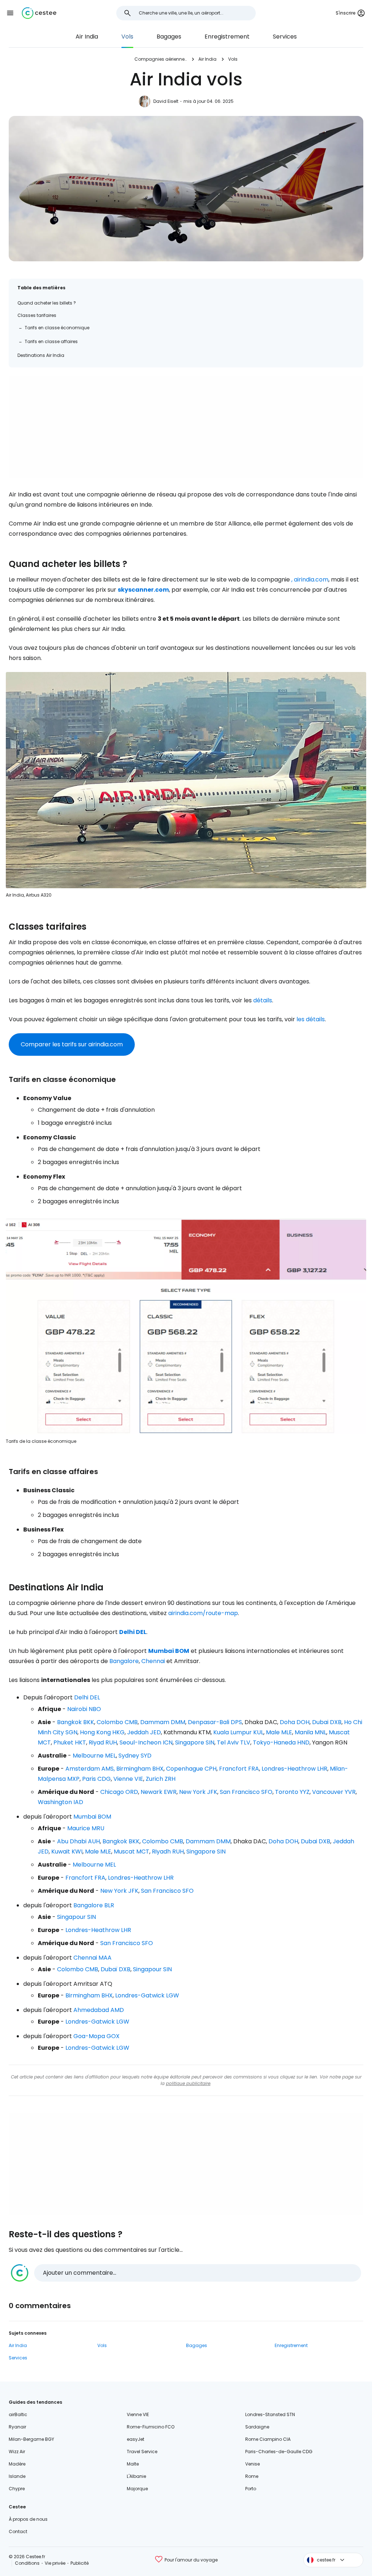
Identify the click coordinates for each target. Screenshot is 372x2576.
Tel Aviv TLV (234, 1742)
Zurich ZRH (161, 1779)
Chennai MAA (92, 1958)
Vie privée (55, 2563)
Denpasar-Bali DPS (215, 1722)
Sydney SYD (135, 1756)
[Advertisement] (186, 427)
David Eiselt (166, 101)
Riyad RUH (103, 1742)
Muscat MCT (132, 1851)
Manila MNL (310, 1732)
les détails (311, 1019)
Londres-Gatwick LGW (147, 1995)
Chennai (153, 1661)
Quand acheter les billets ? (47, 303)
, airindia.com (310, 579)
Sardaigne (257, 2427)
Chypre (17, 2489)
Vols (127, 37)
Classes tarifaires (37, 315)
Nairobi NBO (84, 1709)
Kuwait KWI (67, 1851)
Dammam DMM (163, 1722)
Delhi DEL (87, 1697)
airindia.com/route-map (203, 1613)
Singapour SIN (76, 1917)
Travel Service (142, 2452)
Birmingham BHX (140, 1769)
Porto (251, 2489)
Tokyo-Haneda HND (281, 1742)
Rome (252, 2476)
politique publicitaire (188, 2083)
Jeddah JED (144, 1732)
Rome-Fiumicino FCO (151, 2427)
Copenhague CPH (191, 1769)
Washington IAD (60, 1802)
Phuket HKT (70, 1742)
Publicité (80, 2563)
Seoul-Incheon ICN (146, 1742)
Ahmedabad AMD (99, 2010)
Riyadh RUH (168, 1851)
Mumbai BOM (92, 1817)
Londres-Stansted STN (270, 2414)
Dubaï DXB (116, 1969)
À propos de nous (28, 2519)
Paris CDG (96, 1779)
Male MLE (279, 1732)
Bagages (169, 37)
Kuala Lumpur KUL (238, 1732)
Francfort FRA (239, 1769)
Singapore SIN (195, 1742)
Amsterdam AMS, (90, 1769)
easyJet (136, 2439)
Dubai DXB (327, 1722)
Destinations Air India (41, 355)
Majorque (137, 2489)
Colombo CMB (117, 1722)
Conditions (27, 2563)
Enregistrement (227, 37)
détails (263, 1000)
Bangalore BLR (94, 1905)
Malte (133, 2464)
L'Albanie (136, 2476)
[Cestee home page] (39, 13)
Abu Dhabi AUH (78, 1841)
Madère (17, 2464)
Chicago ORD (119, 1792)
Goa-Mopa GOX (96, 2036)
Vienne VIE (128, 1779)
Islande (17, 2476)
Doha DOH (295, 1722)
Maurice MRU (86, 1828)
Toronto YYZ (292, 1792)
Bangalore (124, 1661)
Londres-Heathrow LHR (294, 1769)
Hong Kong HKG (102, 1732)
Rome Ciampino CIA (268, 2439)
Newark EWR (159, 1792)
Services (285, 37)
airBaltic (18, 2414)
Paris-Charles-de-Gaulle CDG (279, 2452)
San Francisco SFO (246, 1792)
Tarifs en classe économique (57, 328)
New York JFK (198, 1792)
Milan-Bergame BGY (31, 2439)
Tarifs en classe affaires (51, 341)
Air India (87, 37)
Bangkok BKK (76, 1722)
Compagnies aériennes (161, 59)
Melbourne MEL (94, 1756)
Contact (18, 2531)
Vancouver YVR (334, 1792)
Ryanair (17, 2427)
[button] (10, 13)
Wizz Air (17, 2452)
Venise (252, 2464)
